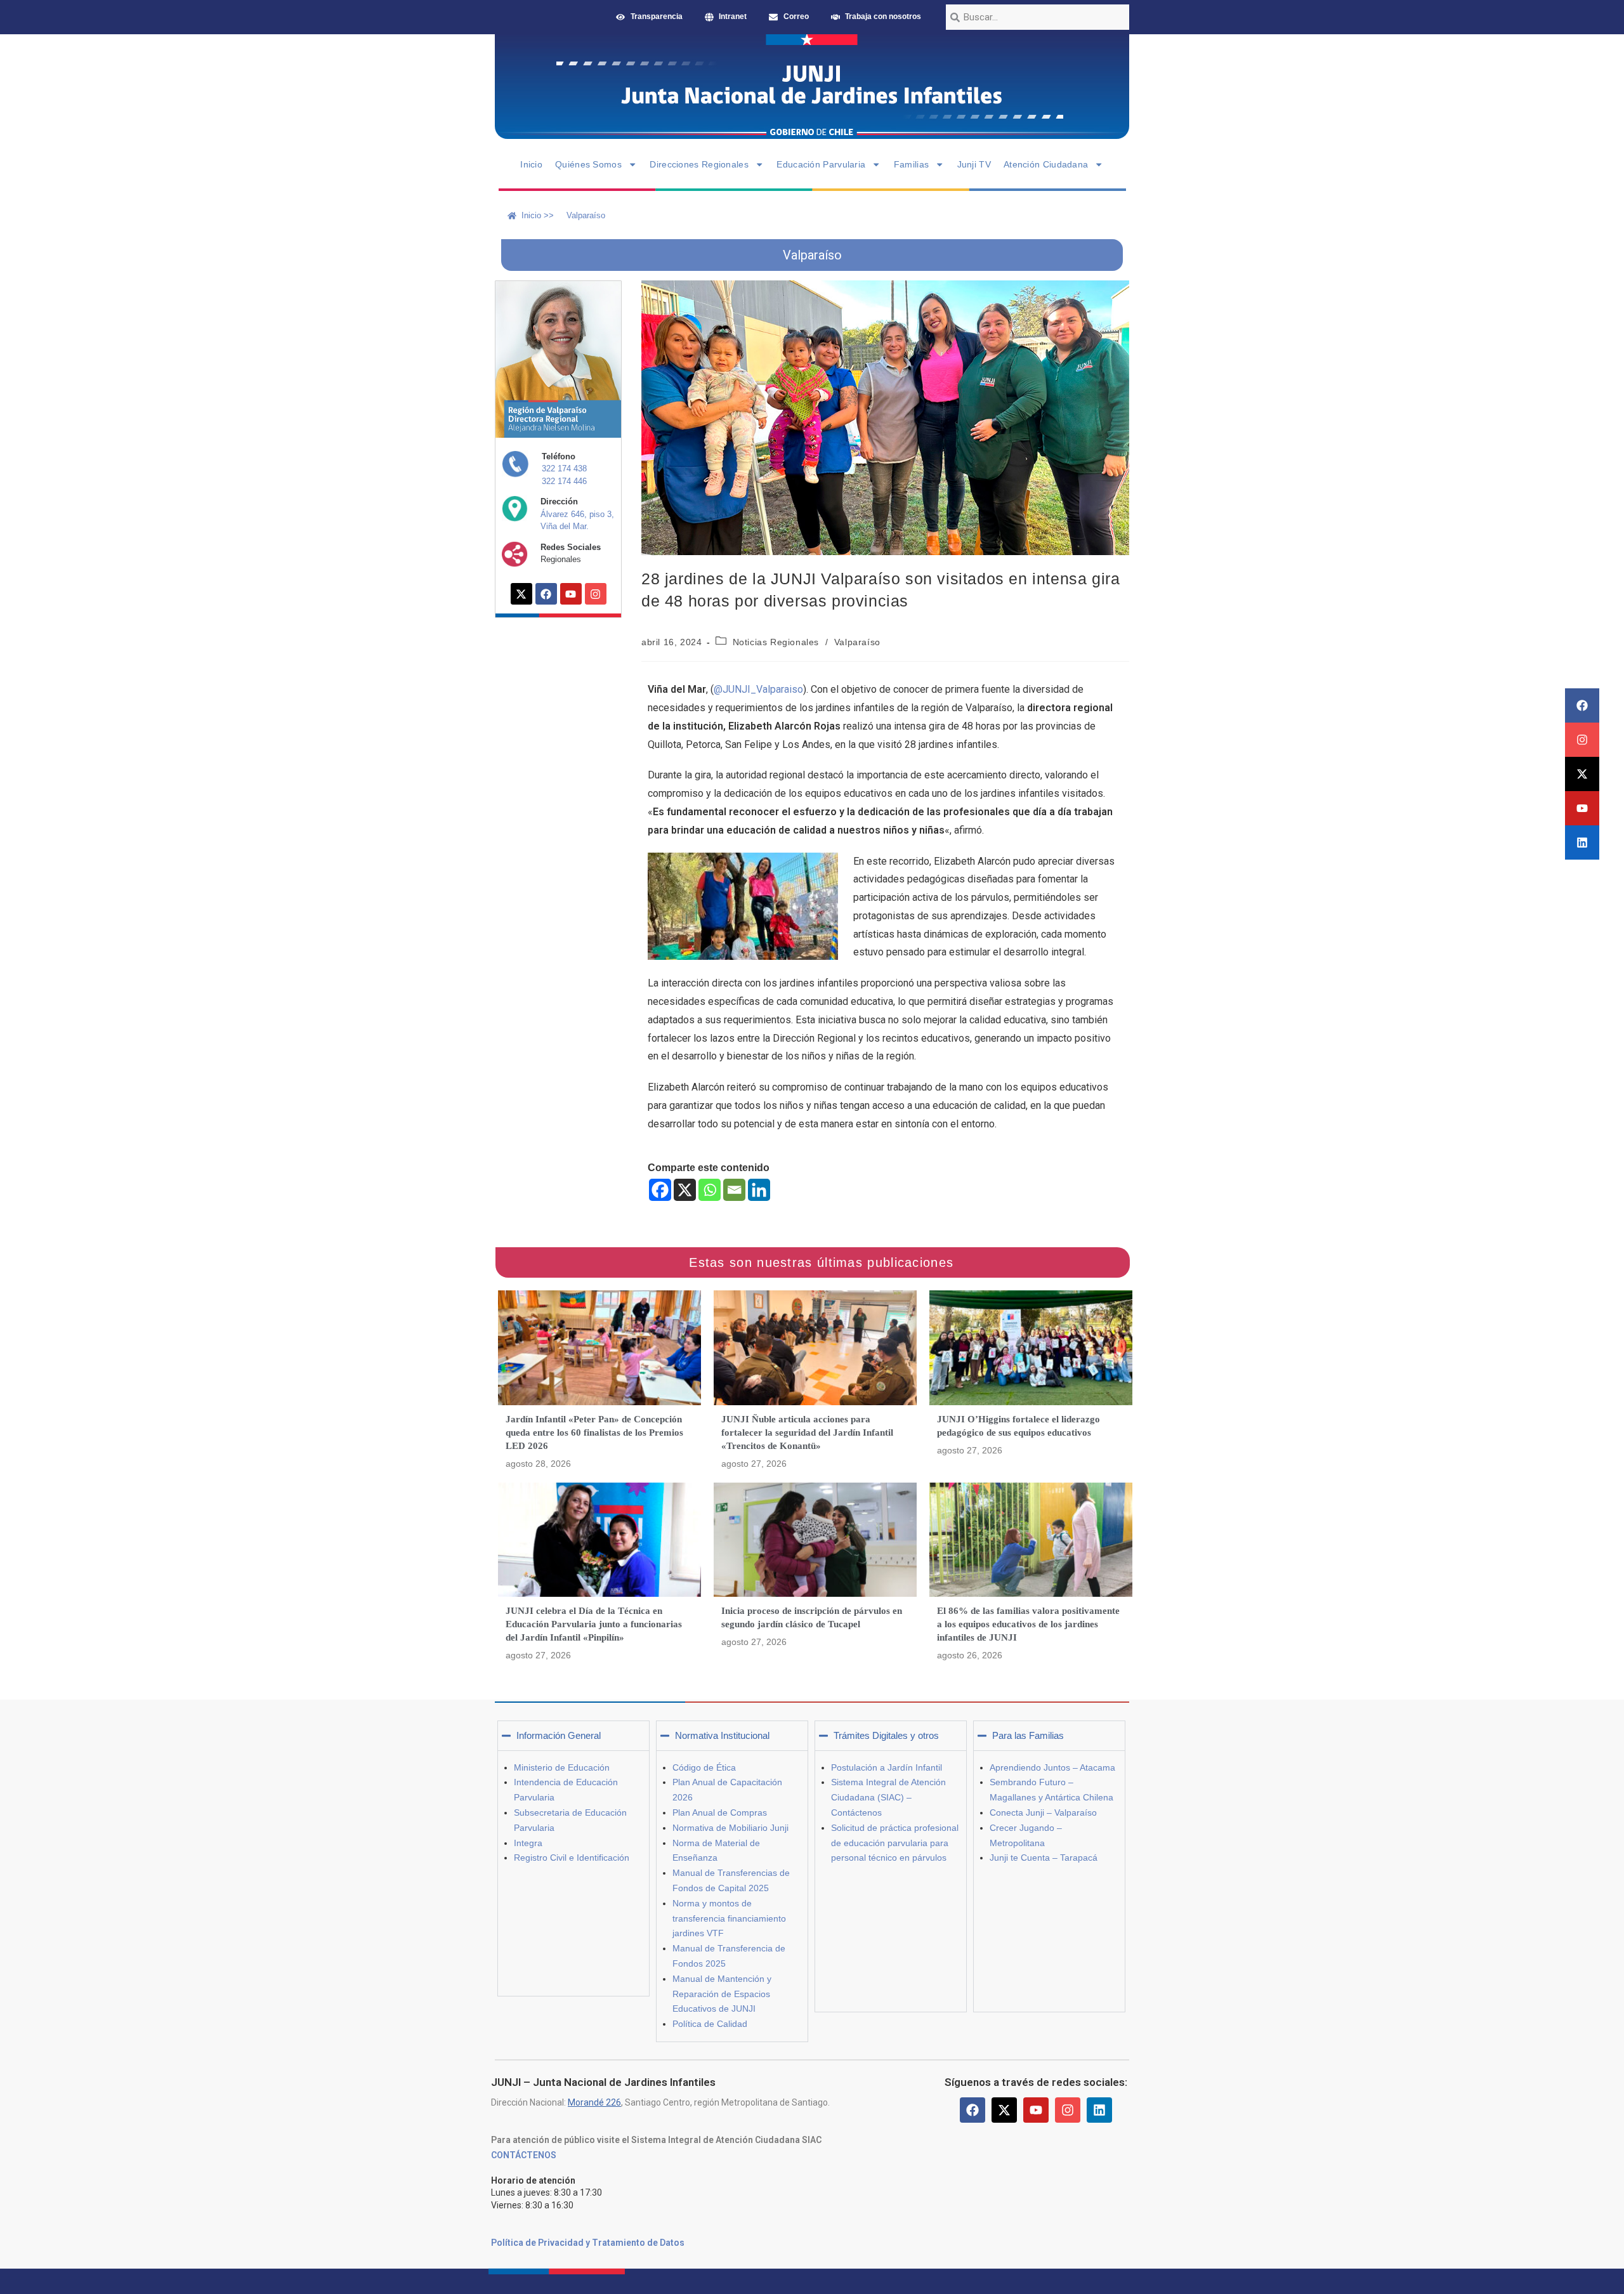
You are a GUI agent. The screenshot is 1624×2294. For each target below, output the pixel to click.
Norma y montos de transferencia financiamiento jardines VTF (729, 1918)
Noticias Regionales (776, 642)
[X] (685, 1190)
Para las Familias (1028, 1735)
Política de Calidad (710, 2024)
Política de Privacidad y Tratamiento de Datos (588, 2243)
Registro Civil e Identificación (572, 1858)
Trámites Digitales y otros (886, 1735)
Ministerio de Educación (562, 1767)
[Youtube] (1582, 808)
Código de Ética (704, 1767)
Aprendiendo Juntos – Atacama (1052, 1767)
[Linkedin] (1582, 842)
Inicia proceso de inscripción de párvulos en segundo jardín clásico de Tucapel (812, 1617)
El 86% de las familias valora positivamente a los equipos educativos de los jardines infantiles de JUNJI (1028, 1624)
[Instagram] (1582, 740)
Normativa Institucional (722, 1735)
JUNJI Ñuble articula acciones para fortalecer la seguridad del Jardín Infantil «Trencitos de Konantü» (807, 1432)
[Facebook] (1582, 705)
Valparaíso (857, 642)
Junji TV (974, 164)
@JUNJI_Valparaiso (758, 689)
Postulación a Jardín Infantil (887, 1767)
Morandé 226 (594, 2102)
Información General (559, 1735)
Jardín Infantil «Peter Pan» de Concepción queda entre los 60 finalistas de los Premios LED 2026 (594, 1432)
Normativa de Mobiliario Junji (730, 1828)
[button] (573, 1736)
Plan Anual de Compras (720, 1812)
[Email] (734, 1190)
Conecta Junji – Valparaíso (1043, 1812)
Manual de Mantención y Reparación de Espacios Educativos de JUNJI (722, 1994)
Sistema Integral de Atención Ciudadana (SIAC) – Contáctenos (888, 1797)
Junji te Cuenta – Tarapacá (1044, 1858)
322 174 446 (564, 481)
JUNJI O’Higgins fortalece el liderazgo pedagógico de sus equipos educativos (1018, 1426)
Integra (528, 1843)
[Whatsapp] (710, 1190)
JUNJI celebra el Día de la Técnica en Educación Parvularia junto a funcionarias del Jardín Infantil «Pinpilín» (594, 1624)
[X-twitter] (1582, 774)
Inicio (531, 164)
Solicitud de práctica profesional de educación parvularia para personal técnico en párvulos (895, 1843)
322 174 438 (564, 469)
